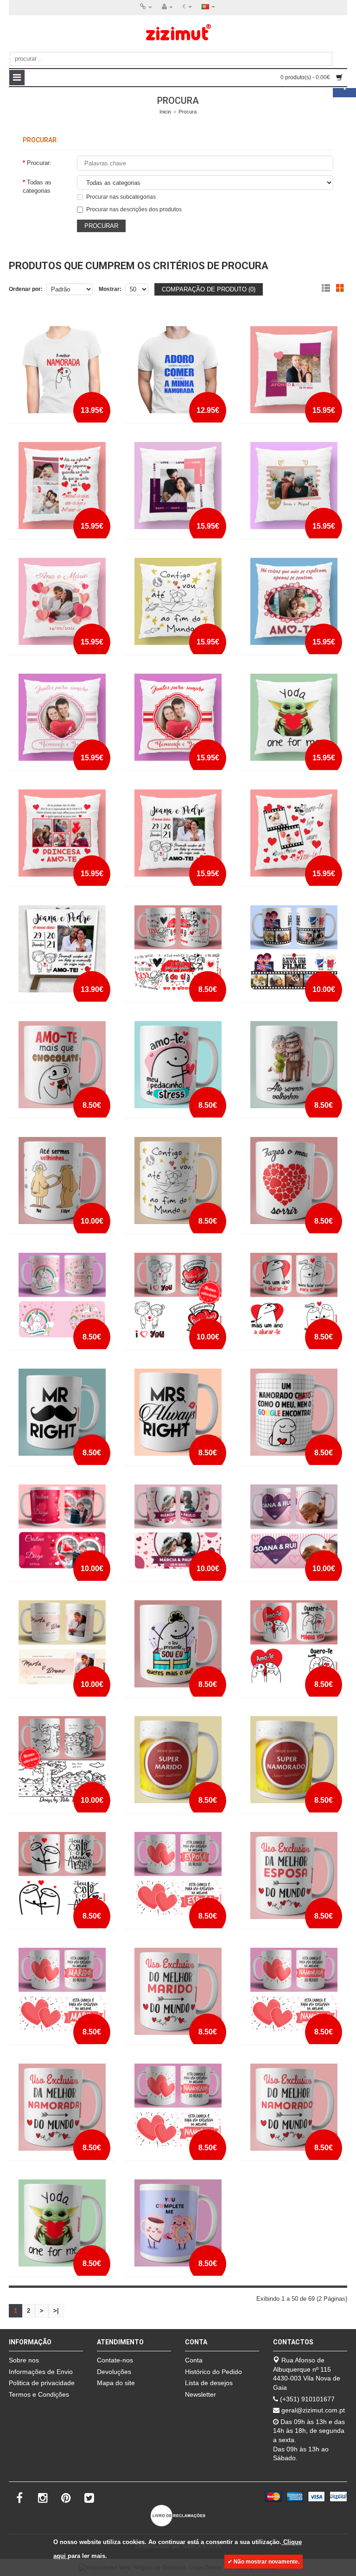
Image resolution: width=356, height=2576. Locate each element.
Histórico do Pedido (213, 2372)
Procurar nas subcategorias (121, 197)
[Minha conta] (167, 7)
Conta (194, 2360)
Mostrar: (110, 289)
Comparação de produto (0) (209, 289)
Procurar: (39, 163)
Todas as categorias (37, 186)
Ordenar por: (26, 289)
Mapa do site (116, 2383)
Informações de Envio (41, 2372)
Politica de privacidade (42, 2383)
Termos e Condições (39, 2394)
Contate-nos (115, 2360)
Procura (188, 112)
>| (56, 2311)
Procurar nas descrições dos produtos (134, 209)
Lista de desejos (209, 2383)
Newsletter (200, 2394)
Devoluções (114, 2372)
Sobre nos (24, 2360)
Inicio (165, 112)
